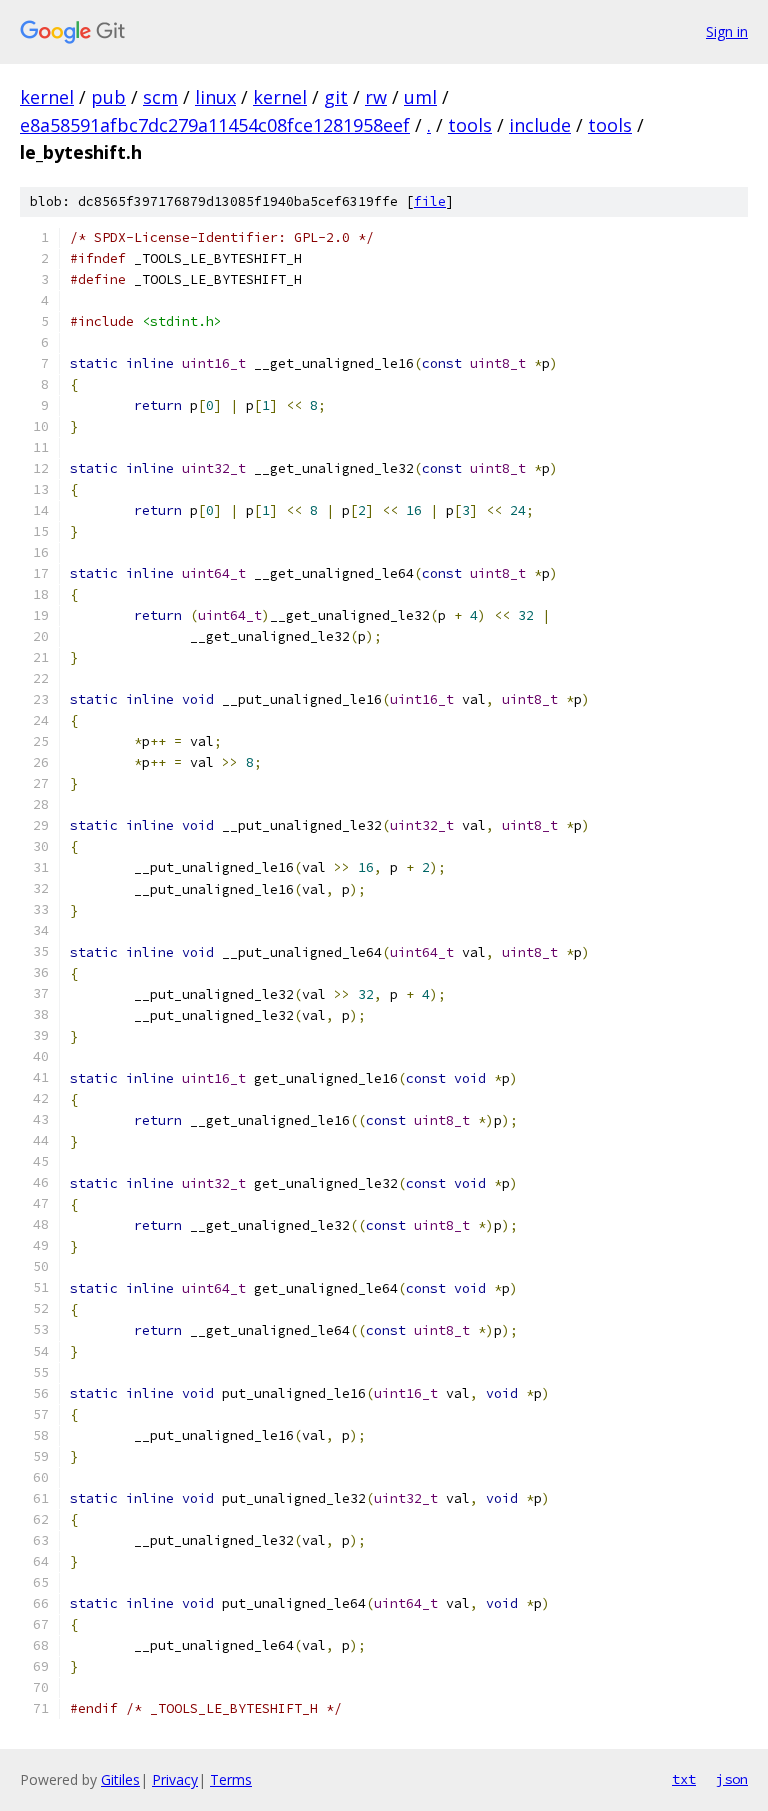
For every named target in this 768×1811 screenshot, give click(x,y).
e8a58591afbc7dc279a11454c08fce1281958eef (215, 125)
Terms (231, 1779)
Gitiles (120, 1779)
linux (215, 97)
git (336, 97)
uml (420, 97)
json (732, 1779)
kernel (47, 97)
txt (684, 1779)
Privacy (175, 1779)
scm (160, 97)
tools (470, 125)
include (540, 125)
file (430, 201)
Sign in (727, 31)
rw (376, 97)
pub (108, 97)
